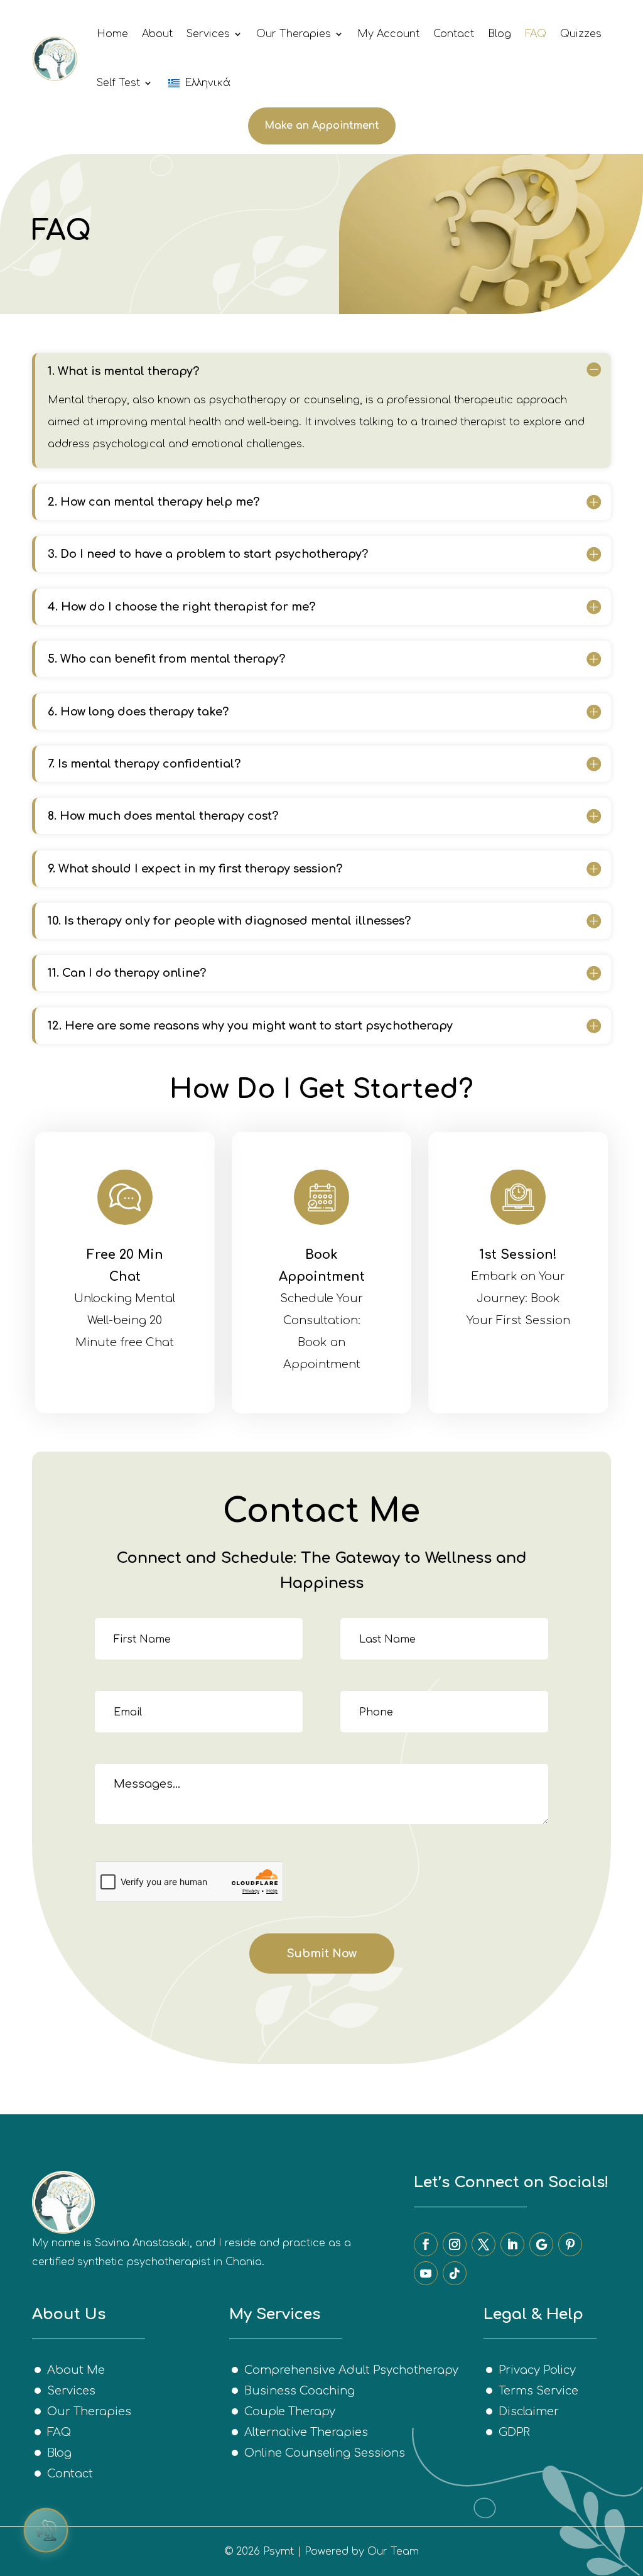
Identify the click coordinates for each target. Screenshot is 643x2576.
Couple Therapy (290, 2411)
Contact (454, 34)
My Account (388, 34)
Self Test (118, 83)
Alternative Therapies (306, 2432)
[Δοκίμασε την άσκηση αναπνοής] (46, 2530)
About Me (76, 2370)
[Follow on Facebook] (426, 2244)
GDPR (514, 2432)
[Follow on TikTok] (455, 2273)
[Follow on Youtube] (426, 2273)
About (157, 34)
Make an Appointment (322, 126)
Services (208, 34)
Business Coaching (300, 2391)
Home (112, 34)
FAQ (536, 34)
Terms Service (538, 2391)
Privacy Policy (537, 2370)
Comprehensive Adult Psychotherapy (351, 2370)
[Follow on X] (484, 2244)
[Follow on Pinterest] (570, 2244)
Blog (500, 34)
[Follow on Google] (541, 2244)
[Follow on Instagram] (455, 2244)
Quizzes (581, 34)
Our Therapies (294, 34)
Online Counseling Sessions (325, 2453)
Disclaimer (529, 2411)
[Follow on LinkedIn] (512, 2244)
